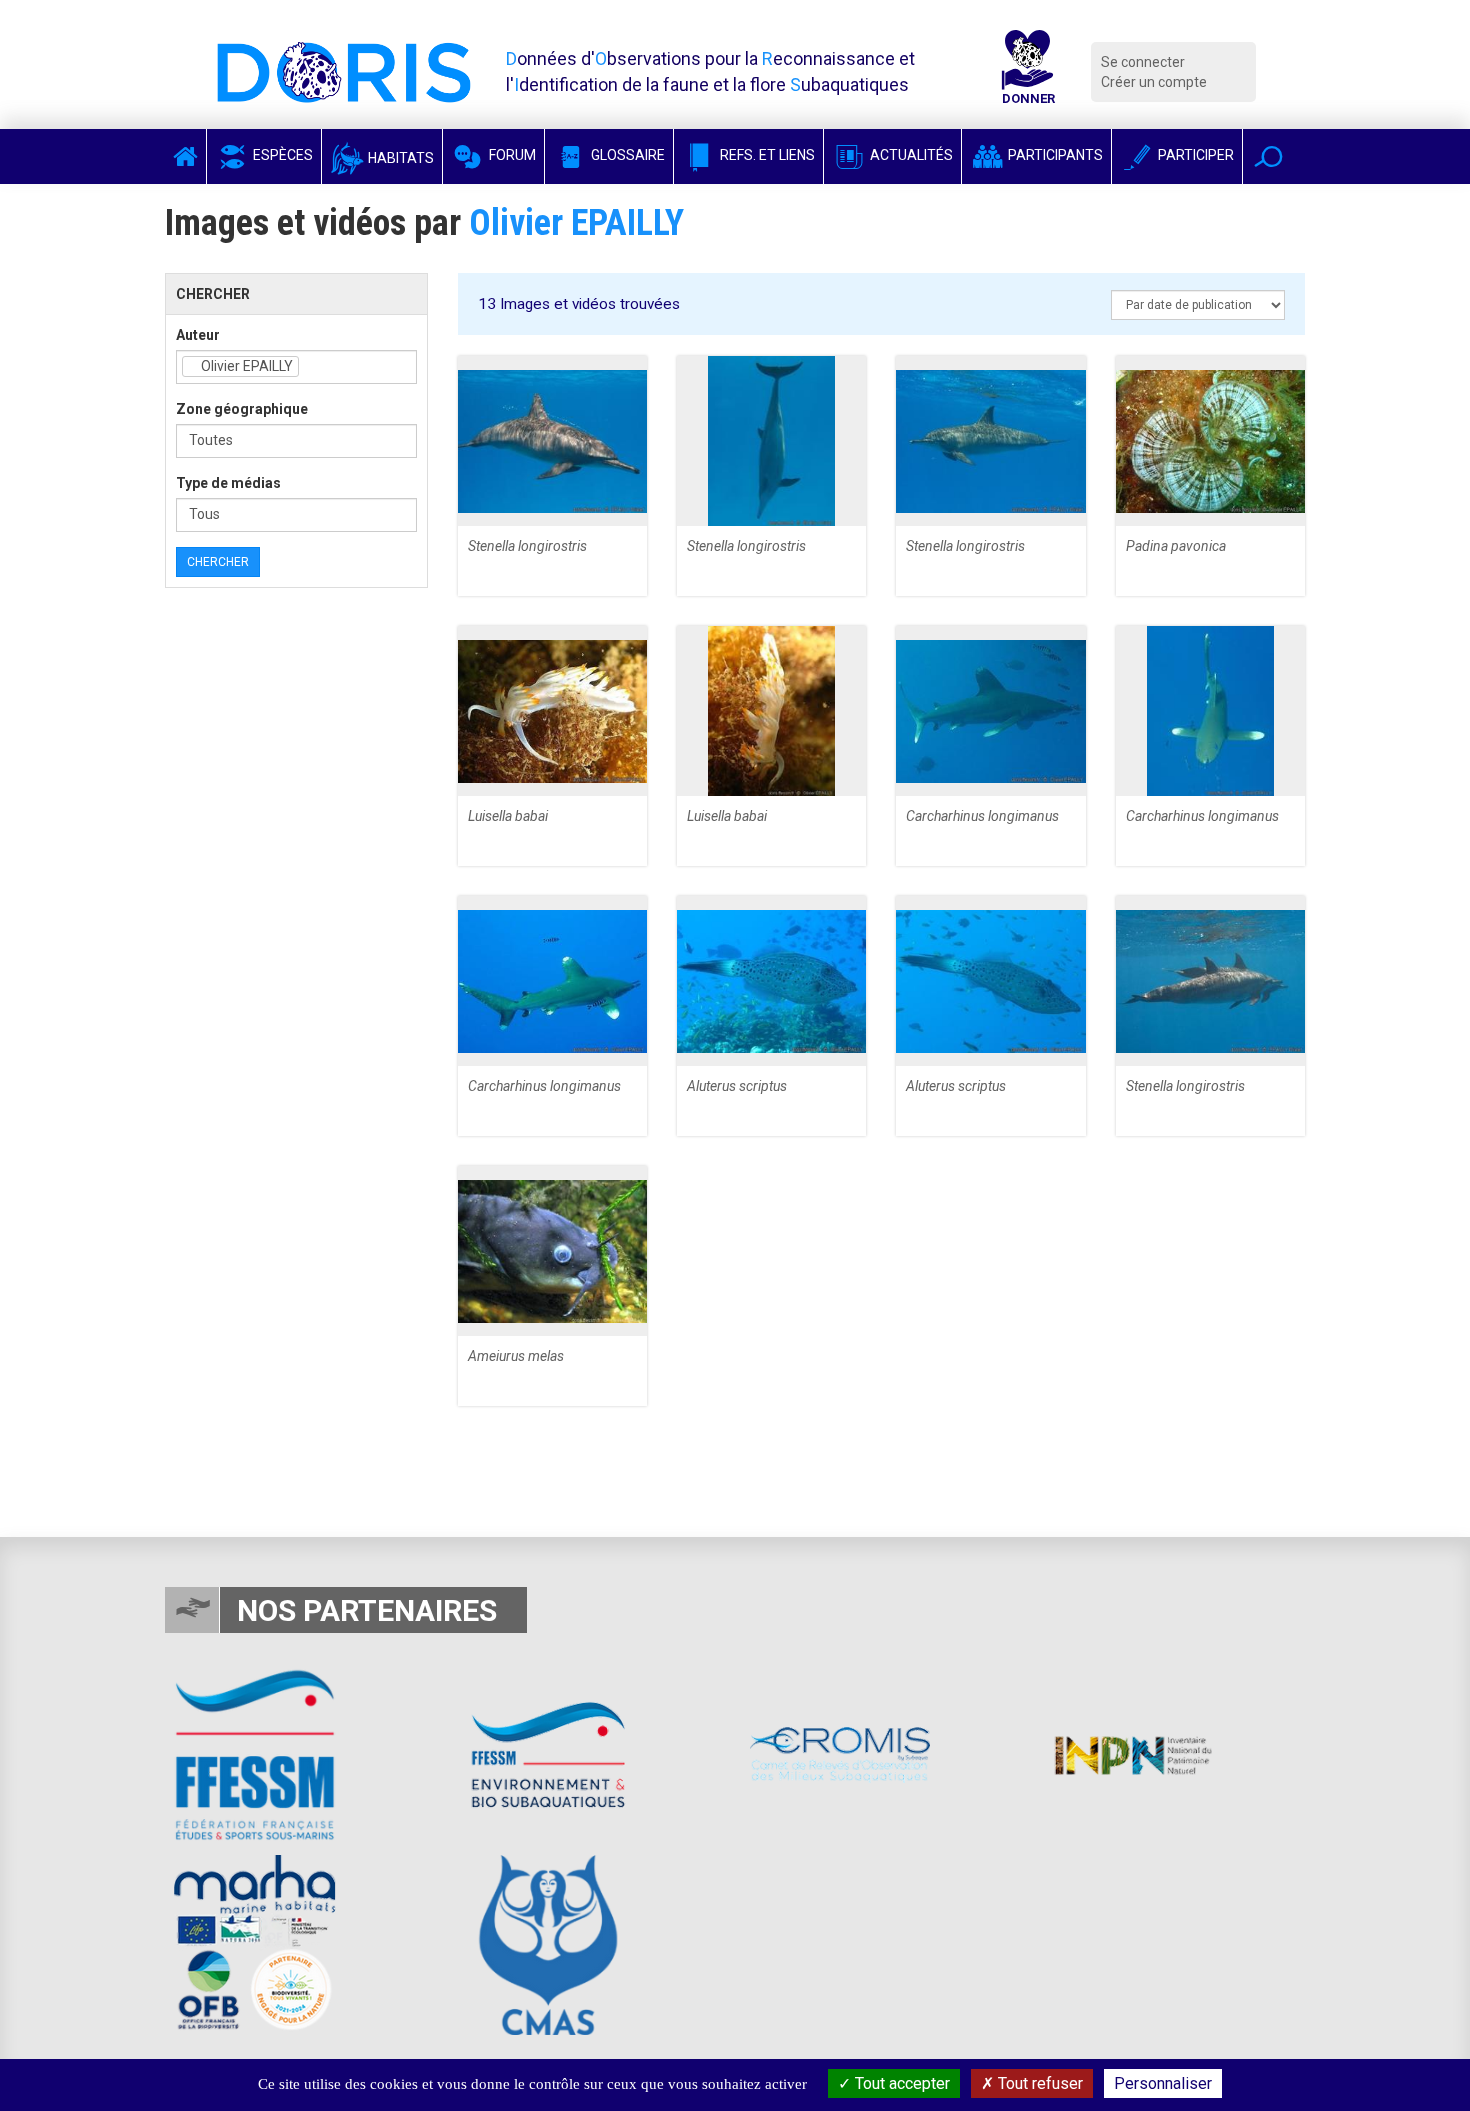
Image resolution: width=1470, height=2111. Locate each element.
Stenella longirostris (527, 546)
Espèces (281, 155)
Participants (1054, 155)
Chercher (218, 562)
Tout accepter (900, 2083)
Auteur (198, 335)
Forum (511, 155)
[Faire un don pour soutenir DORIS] (1028, 72)
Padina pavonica (1176, 546)
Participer (1194, 155)
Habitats (399, 158)
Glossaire (626, 155)
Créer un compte (1154, 82)
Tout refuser (1038, 2083)
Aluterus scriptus (737, 1086)
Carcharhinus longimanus (982, 816)
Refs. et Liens (766, 155)
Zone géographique (242, 409)
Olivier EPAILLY (576, 223)
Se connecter (1143, 62)
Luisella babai (508, 816)
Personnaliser (1163, 2083)
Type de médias (228, 483)
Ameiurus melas (516, 1356)
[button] (1268, 156)
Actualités (910, 155)
